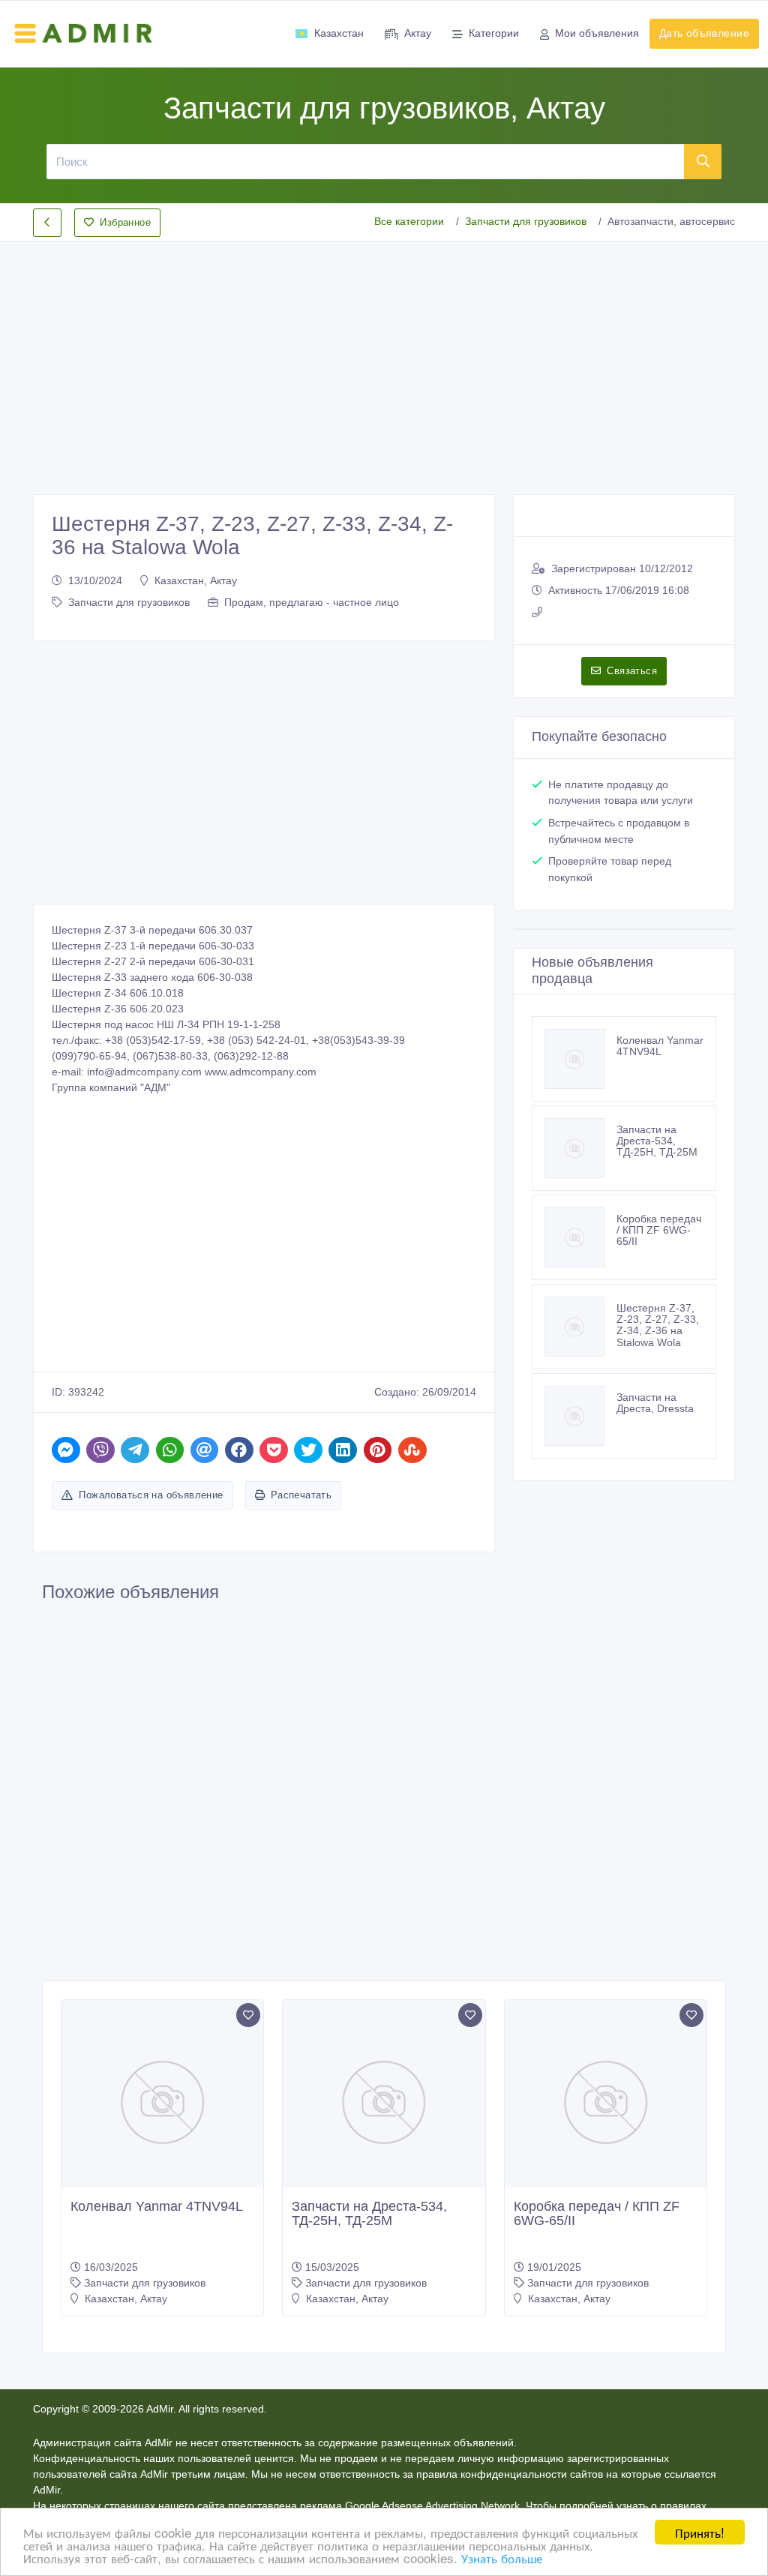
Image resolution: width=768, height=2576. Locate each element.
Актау (418, 33)
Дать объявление (704, 33)
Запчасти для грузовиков (526, 221)
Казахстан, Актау (196, 580)
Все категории (409, 221)
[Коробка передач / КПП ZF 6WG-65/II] (580, 1237)
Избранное (125, 222)
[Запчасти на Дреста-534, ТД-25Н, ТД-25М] (580, 1148)
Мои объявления (597, 33)
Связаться (632, 671)
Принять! (700, 2532)
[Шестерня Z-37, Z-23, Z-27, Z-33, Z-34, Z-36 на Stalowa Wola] (580, 1327)
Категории (494, 33)
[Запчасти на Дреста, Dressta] (580, 1416)
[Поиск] (703, 161)
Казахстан (339, 33)
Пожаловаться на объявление (151, 1495)
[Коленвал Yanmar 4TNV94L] (580, 1059)
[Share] (66, 1450)
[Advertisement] (384, 355)
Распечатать (301, 1495)
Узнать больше (502, 2558)
